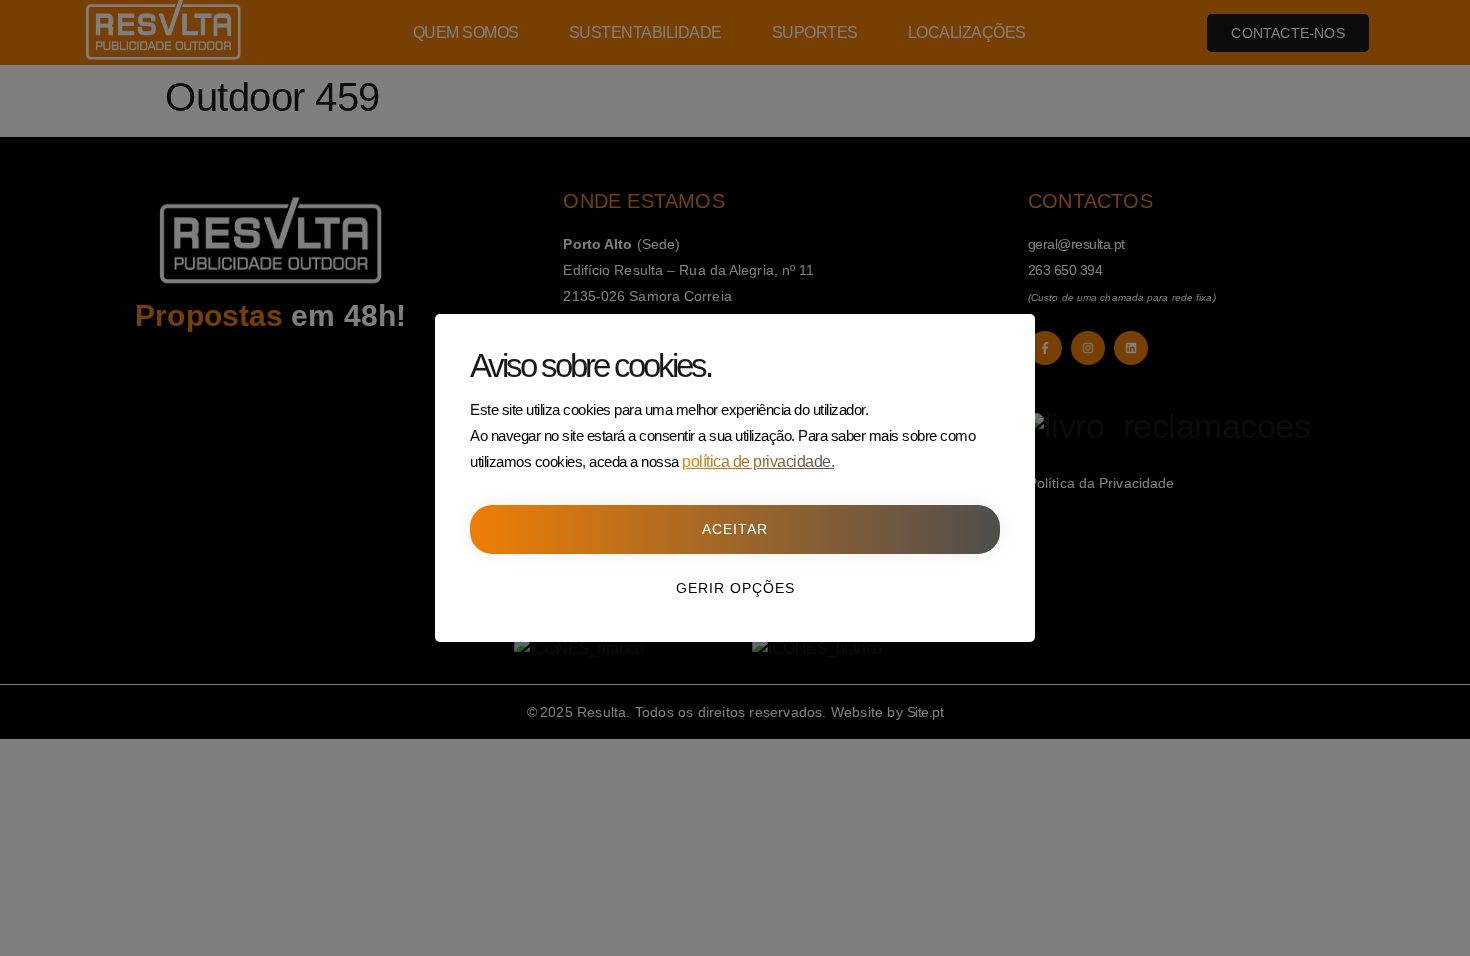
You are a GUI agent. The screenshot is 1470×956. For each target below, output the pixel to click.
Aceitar (735, 529)
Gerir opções (735, 588)
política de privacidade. (758, 461)
